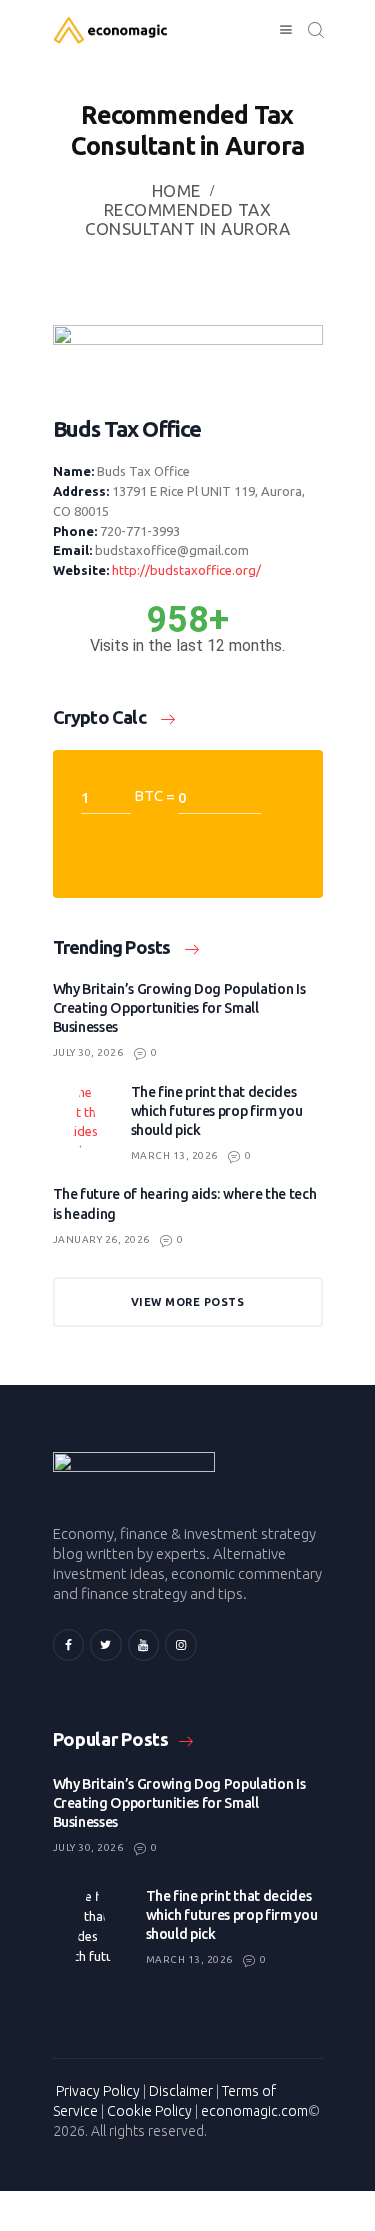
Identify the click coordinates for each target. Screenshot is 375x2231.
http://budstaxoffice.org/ (186, 570)
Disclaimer (181, 2091)
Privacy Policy (98, 2091)
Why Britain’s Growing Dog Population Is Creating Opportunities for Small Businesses (179, 1008)
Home (176, 190)
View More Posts (188, 1302)
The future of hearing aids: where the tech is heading (185, 1203)
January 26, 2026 (101, 1239)
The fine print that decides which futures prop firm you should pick (217, 1111)
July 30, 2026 (88, 1052)
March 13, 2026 (174, 1155)
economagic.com (254, 2111)
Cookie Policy (149, 2111)
